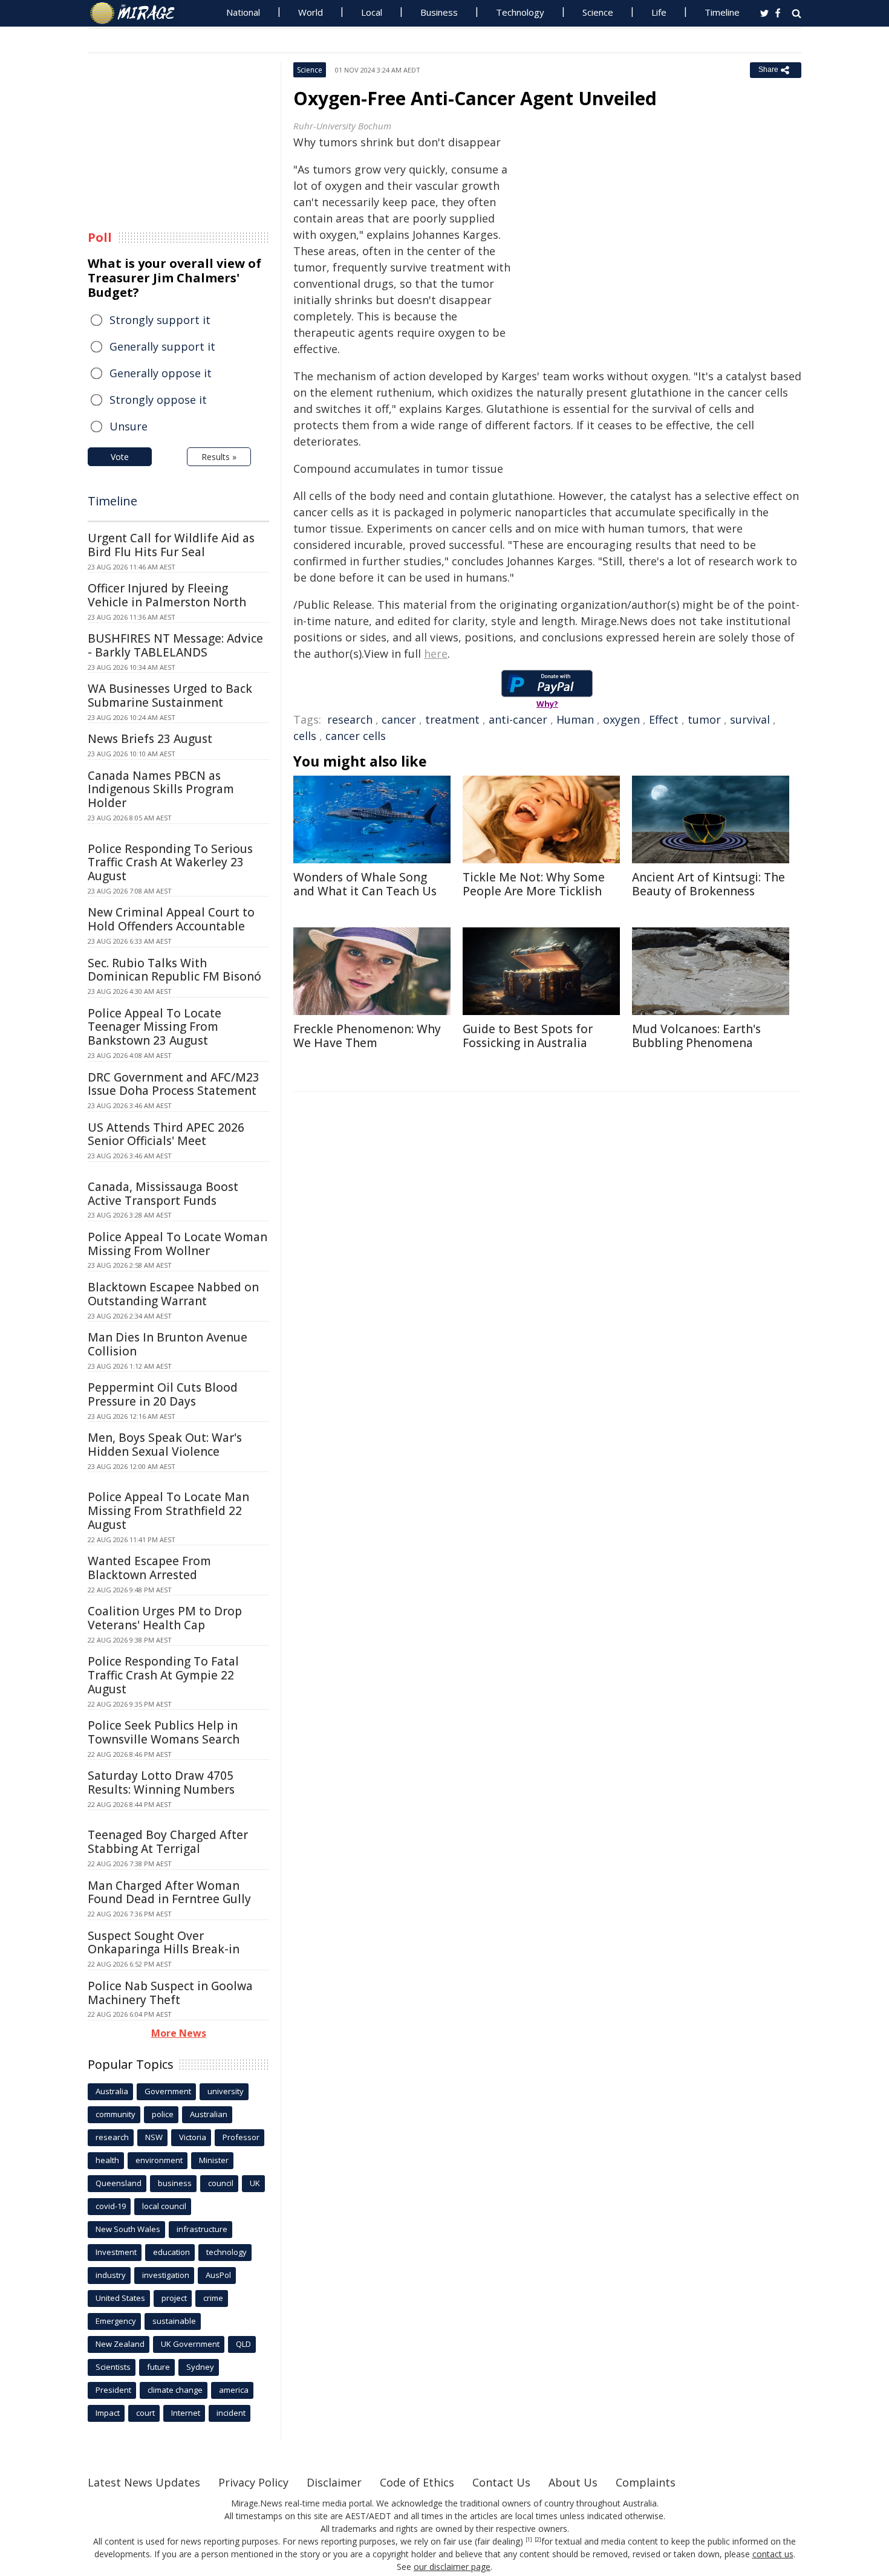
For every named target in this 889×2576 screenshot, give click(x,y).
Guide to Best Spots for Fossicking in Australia (528, 1036)
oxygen (621, 719)
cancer (399, 719)
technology (226, 2252)
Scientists (113, 2367)
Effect (664, 719)
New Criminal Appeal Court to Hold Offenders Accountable (171, 919)
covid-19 (111, 2206)
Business (439, 12)
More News (179, 2033)
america (234, 2390)
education (171, 2252)
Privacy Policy (253, 2482)
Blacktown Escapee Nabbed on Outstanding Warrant (173, 1294)
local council (164, 2206)
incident (231, 2413)
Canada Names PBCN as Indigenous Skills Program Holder (161, 790)
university (226, 2091)
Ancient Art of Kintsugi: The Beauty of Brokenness (708, 884)
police (163, 2114)
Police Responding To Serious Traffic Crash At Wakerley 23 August (170, 863)
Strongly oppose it (158, 400)
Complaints (646, 2482)
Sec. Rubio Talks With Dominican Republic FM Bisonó (174, 970)
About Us (573, 2482)
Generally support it (162, 346)
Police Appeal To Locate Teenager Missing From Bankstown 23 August (155, 1027)
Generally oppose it (161, 373)
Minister (214, 2160)
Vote (120, 457)
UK (255, 2183)
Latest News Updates (144, 2482)
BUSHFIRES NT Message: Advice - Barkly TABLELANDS (175, 645)
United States (120, 2298)
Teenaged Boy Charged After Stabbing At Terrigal (168, 1842)
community (116, 2114)
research (350, 719)
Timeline (722, 12)
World (311, 12)
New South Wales (128, 2229)
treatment (452, 719)
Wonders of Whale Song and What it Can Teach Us (365, 884)
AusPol (218, 2275)
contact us (773, 2554)
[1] (529, 2540)
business (175, 2183)
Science (598, 12)
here (436, 654)
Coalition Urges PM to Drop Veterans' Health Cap (165, 1618)
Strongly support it (160, 320)
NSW (154, 2137)
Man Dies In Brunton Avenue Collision (168, 1344)
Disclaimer (334, 2482)
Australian (209, 2114)
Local (372, 12)
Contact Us (501, 2482)
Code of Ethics (417, 2482)
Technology (520, 12)
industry (111, 2275)
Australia (112, 2091)
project (174, 2298)
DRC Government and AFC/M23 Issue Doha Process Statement (174, 1084)
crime (213, 2298)
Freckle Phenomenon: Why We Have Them (367, 1036)
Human (575, 719)
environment (159, 2160)
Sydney (200, 2367)
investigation (166, 2275)
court (145, 2413)
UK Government (190, 2344)
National (243, 12)
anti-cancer (518, 719)
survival (750, 719)
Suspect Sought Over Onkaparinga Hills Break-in (164, 1943)
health (107, 2160)
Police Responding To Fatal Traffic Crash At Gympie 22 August (163, 1675)
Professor (241, 2137)
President (113, 2390)
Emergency (116, 2321)
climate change (175, 2390)
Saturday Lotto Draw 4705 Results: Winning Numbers (161, 1783)
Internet (186, 2413)
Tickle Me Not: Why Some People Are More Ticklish (534, 884)
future (158, 2367)
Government (168, 2091)
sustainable (174, 2321)
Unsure (129, 426)
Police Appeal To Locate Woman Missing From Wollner (177, 1244)
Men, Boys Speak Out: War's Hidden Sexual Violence (165, 1445)
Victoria (193, 2137)
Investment (116, 2252)
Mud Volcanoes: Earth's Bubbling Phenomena (696, 1036)
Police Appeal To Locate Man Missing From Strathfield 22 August (168, 1511)
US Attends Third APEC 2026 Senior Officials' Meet (166, 1134)
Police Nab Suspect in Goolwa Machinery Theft (170, 1993)
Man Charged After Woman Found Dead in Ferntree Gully (169, 1893)
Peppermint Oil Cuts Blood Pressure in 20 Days (163, 1394)
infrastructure (202, 2229)
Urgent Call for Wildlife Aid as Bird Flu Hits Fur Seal (171, 545)
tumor (704, 719)
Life (659, 12)
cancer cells (356, 736)
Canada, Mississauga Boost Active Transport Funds (163, 1194)
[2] (538, 2540)
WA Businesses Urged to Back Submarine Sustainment (170, 696)
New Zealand (120, 2344)
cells (305, 736)
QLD (243, 2344)
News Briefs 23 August (150, 739)
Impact (108, 2413)
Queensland (119, 2183)
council (221, 2183)
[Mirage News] (138, 13)
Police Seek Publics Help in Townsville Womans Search (164, 1732)
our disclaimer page (452, 2567)
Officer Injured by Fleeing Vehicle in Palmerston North (167, 595)
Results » (219, 457)
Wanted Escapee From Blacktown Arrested (149, 1568)
